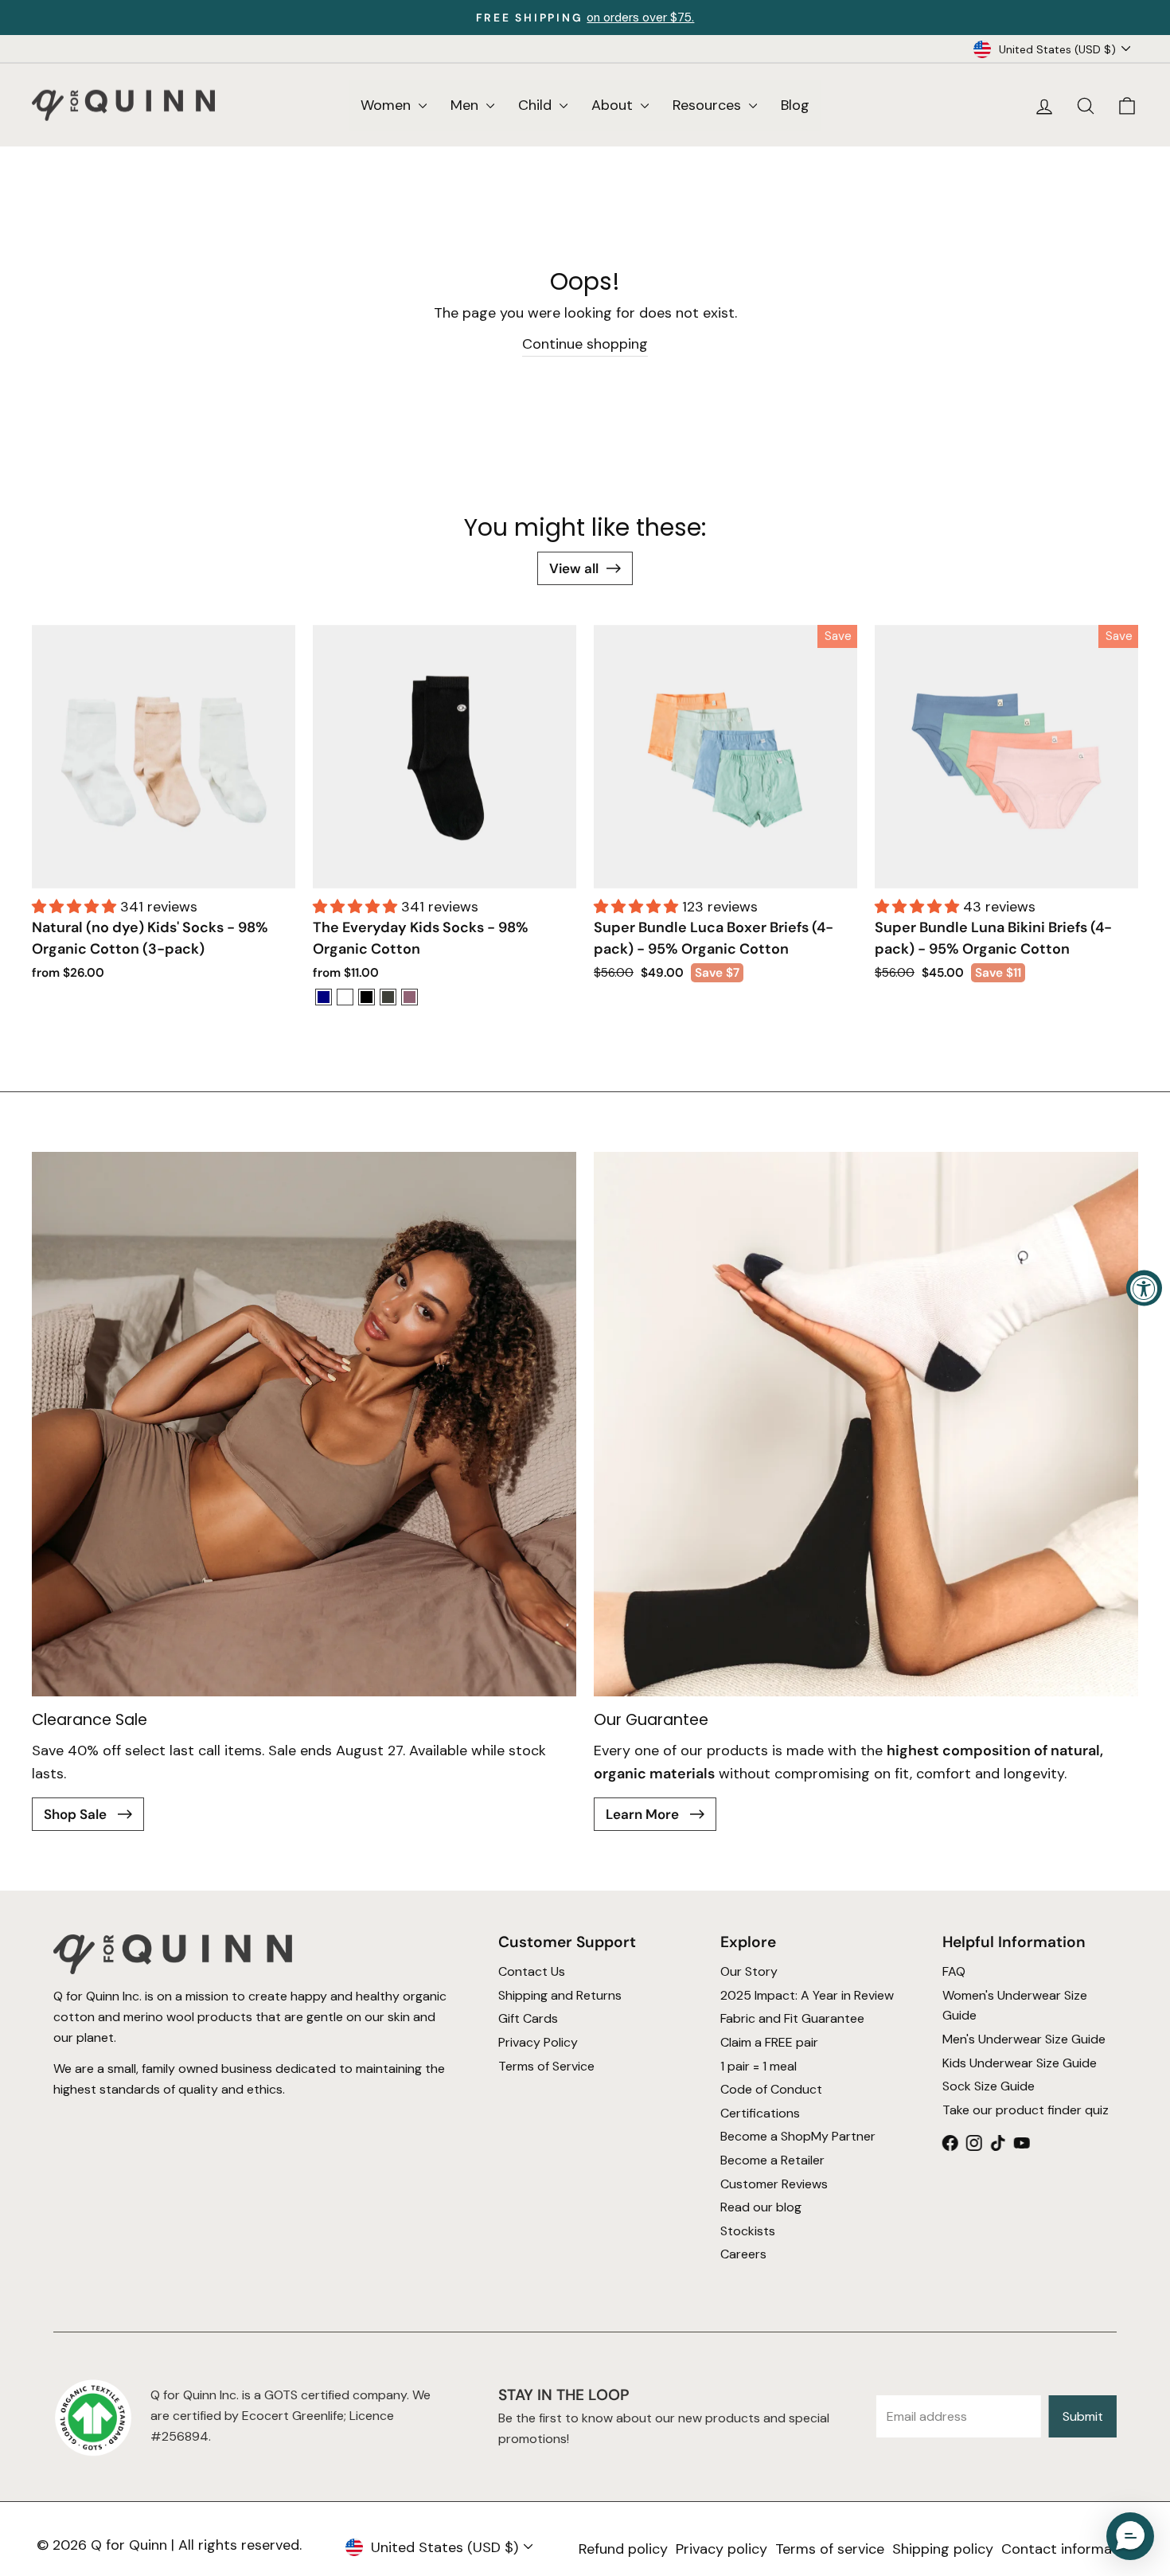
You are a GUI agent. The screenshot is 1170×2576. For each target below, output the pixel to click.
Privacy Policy (537, 2042)
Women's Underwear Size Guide (1015, 2006)
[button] (76, 907)
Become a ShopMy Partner (798, 2136)
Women (388, 105)
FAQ (954, 1971)
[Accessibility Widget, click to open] (1144, 1288)
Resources (709, 105)
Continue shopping (585, 344)
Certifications (760, 2113)
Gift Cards (527, 2018)
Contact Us (531, 1971)
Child (537, 105)
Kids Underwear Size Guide (1020, 2063)
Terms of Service (546, 2066)
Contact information (1070, 2549)
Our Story (749, 1971)
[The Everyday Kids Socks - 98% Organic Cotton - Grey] (388, 997)
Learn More (644, 1814)
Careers (743, 2254)
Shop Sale (77, 1814)
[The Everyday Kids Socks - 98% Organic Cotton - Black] (367, 997)
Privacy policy (721, 2549)
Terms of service (830, 2549)
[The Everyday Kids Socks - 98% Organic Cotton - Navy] (324, 997)
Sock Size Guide (989, 2086)
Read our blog (761, 2207)
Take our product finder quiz (1026, 2110)
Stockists (748, 2231)
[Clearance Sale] (304, 1424)
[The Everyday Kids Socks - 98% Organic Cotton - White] (345, 997)
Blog (795, 105)
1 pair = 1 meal (759, 2066)
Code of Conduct (771, 2089)
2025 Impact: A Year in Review (807, 1995)
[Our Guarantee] (866, 1424)
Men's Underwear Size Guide (1024, 2039)
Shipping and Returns (559, 1995)
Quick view (164, 868)
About (614, 105)
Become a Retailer (772, 2160)
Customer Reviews (774, 2184)
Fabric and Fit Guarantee (792, 2018)
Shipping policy (943, 2549)
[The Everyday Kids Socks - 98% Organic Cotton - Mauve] (409, 997)
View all (574, 568)
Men (466, 105)
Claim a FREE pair (769, 2042)
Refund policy (623, 2549)
